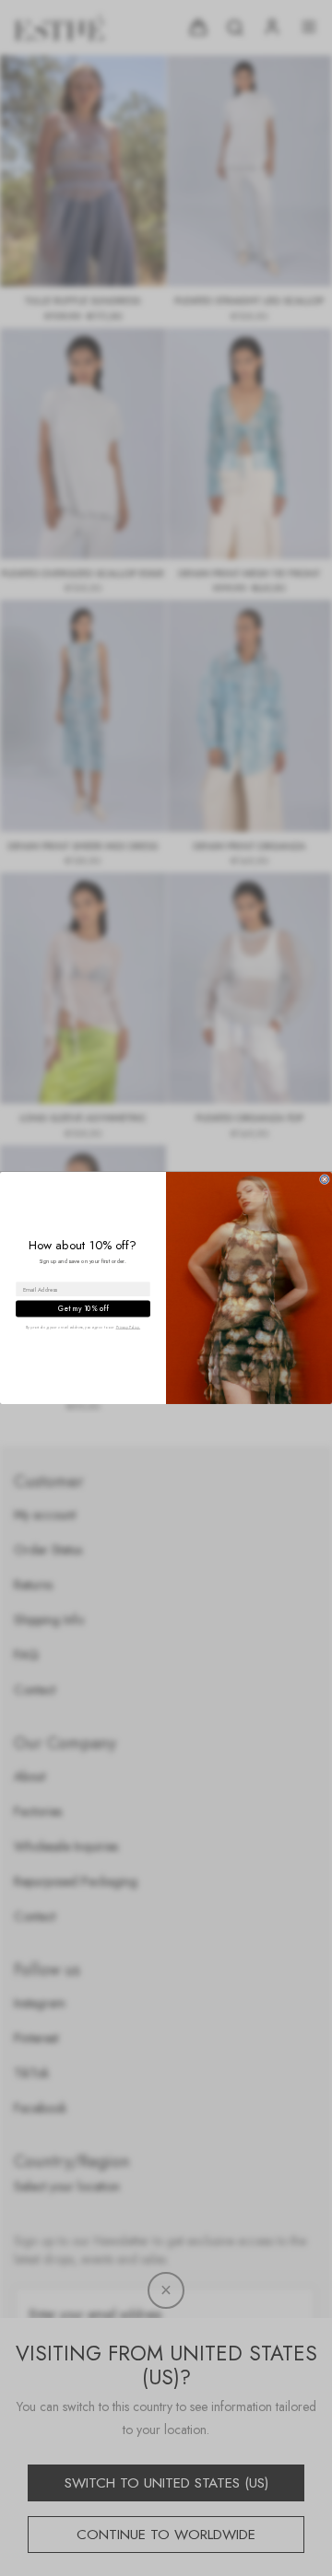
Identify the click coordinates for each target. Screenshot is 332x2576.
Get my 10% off (83, 1309)
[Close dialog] (324, 1180)
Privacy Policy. (129, 1327)
